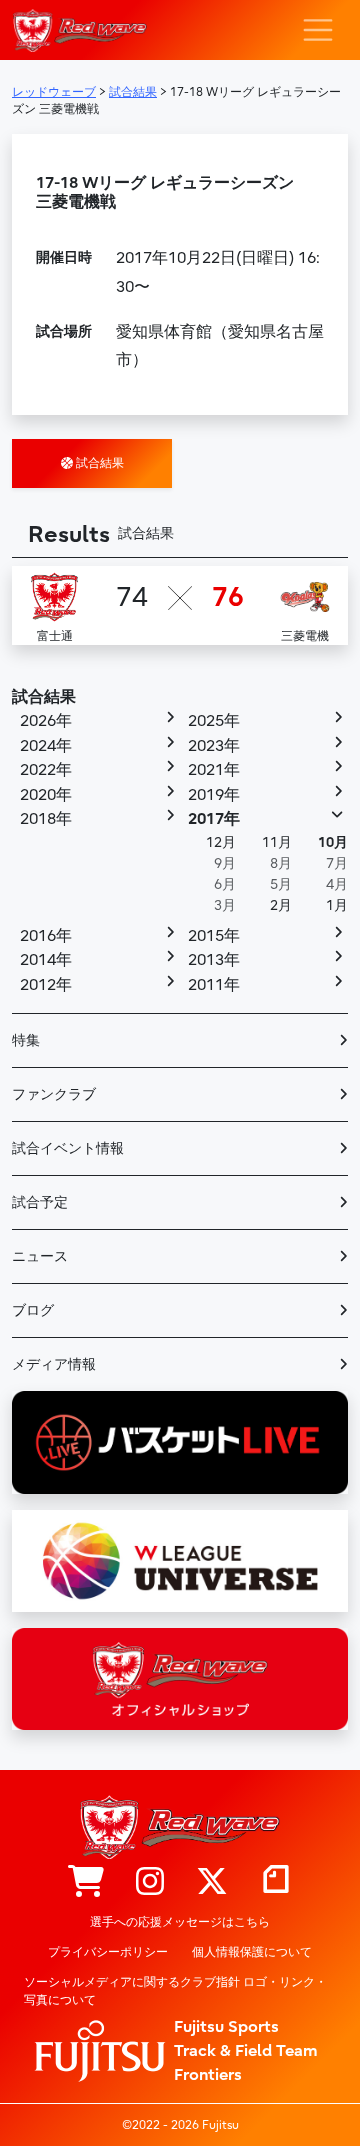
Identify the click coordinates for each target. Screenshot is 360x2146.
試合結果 (98, 463)
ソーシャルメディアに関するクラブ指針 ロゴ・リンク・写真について (175, 1991)
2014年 (46, 960)
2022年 (46, 770)
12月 (221, 842)
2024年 (46, 746)
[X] (212, 1883)
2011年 (214, 985)
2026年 (46, 721)
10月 (333, 842)
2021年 (214, 770)
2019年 (214, 795)
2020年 (46, 795)
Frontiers (208, 2075)
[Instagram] (150, 1883)
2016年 (46, 936)
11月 (277, 842)
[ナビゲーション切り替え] (318, 30)
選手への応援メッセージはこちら (180, 1922)
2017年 (214, 819)
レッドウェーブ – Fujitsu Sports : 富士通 (79, 30)
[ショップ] (86, 1883)
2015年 (214, 936)
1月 (337, 905)
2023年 (214, 746)
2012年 (46, 985)
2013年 (214, 960)
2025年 (214, 721)
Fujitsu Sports (226, 2027)
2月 (281, 905)
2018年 (46, 819)
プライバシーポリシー (108, 1952)
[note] (276, 1883)
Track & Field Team (246, 2051)
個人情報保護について (252, 1952)
